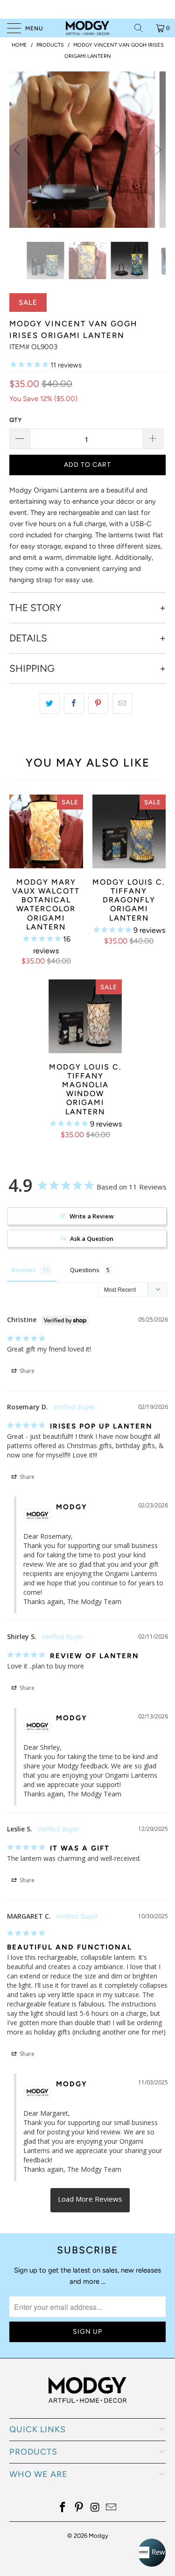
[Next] (157, 150)
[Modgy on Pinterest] (79, 2508)
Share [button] (26, 1371)
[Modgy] (88, 28)
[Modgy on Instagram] (95, 2508)
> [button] (90, 2200)
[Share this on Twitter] (50, 704)
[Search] (142, 28)
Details (28, 638)
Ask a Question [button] (92, 1239)
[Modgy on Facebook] (63, 2508)
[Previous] (18, 150)
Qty (15, 420)
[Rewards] (152, 2553)
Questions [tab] (85, 1270)
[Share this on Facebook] (74, 704)
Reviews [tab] (24, 1270)
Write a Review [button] (92, 1216)
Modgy (98, 2536)
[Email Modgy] (112, 2508)
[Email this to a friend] (122, 704)
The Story (35, 608)
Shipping (32, 669)
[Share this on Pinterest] (98, 704)
